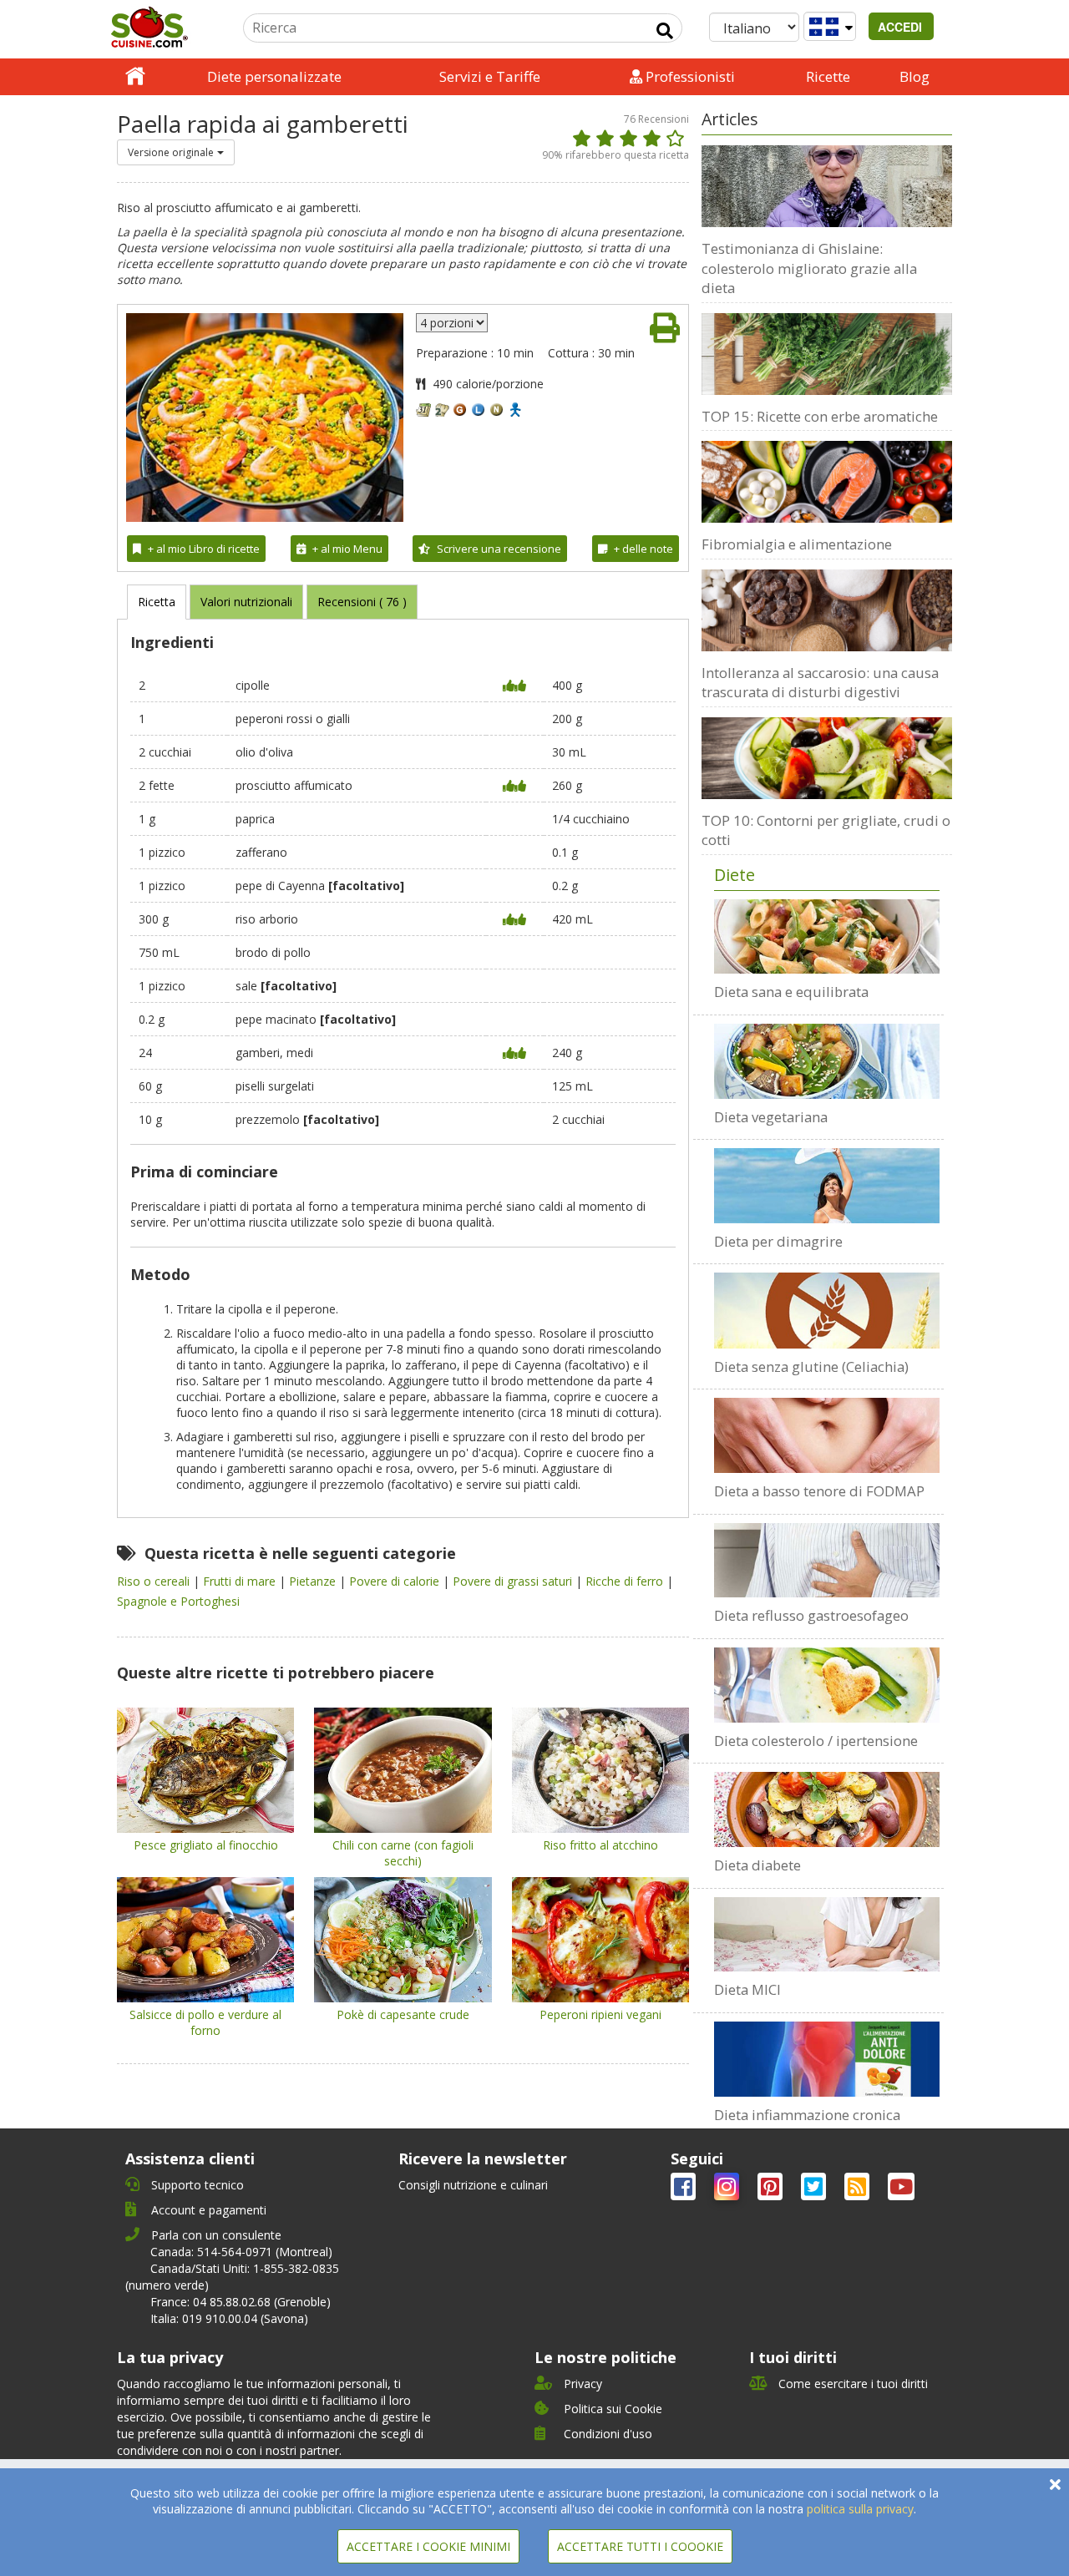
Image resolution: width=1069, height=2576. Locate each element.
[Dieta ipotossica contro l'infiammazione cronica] (827, 2059)
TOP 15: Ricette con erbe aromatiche (820, 416)
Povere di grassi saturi (514, 1581)
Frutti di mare (241, 1581)
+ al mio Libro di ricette (204, 549)
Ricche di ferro (626, 1581)
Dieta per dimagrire (778, 1241)
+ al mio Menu (347, 549)
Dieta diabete (757, 1865)
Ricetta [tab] (157, 602)
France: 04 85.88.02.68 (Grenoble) (241, 2302)
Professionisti (689, 76)
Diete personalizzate (274, 76)
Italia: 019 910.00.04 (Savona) (229, 2318)
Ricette (828, 76)
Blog (914, 76)
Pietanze (314, 1581)
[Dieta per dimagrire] (827, 1186)
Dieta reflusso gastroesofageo (811, 1615)
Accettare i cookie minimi (428, 2546)
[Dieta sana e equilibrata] (827, 937)
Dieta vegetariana (771, 1117)
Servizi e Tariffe (490, 76)
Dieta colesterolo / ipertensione (816, 1741)
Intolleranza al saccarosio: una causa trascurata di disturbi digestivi (820, 683)
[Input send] (665, 31)
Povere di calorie (396, 1581)
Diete (735, 875)
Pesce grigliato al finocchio (206, 1845)
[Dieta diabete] (827, 1809)
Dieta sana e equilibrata (791, 992)
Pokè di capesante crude (403, 2014)
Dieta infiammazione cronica (807, 2115)
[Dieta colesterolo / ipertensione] (827, 1685)
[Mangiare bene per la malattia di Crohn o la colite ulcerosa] (827, 1935)
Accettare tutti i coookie (640, 2546)
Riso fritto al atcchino (600, 1845)
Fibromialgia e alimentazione (797, 544)
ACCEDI (902, 27)
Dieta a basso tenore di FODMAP (819, 1491)
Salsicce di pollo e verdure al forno (205, 2022)
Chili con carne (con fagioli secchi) (403, 1853)
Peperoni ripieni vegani (600, 2014)
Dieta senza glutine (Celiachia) (811, 1366)
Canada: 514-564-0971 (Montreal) (241, 2252)
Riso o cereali (155, 1581)
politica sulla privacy (860, 2509)
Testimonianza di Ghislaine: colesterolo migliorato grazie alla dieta (809, 268)
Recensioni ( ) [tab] (362, 602)
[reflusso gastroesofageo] (827, 1561)
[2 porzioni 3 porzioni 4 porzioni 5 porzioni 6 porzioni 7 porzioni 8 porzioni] (452, 323)
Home (135, 77)
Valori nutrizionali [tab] (246, 602)
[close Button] (1055, 2485)
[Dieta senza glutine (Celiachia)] (827, 1310)
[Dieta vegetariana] (827, 1061)
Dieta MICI (747, 1989)
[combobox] (176, 152)
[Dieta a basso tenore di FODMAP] (827, 1435)
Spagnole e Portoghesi (178, 1601)
